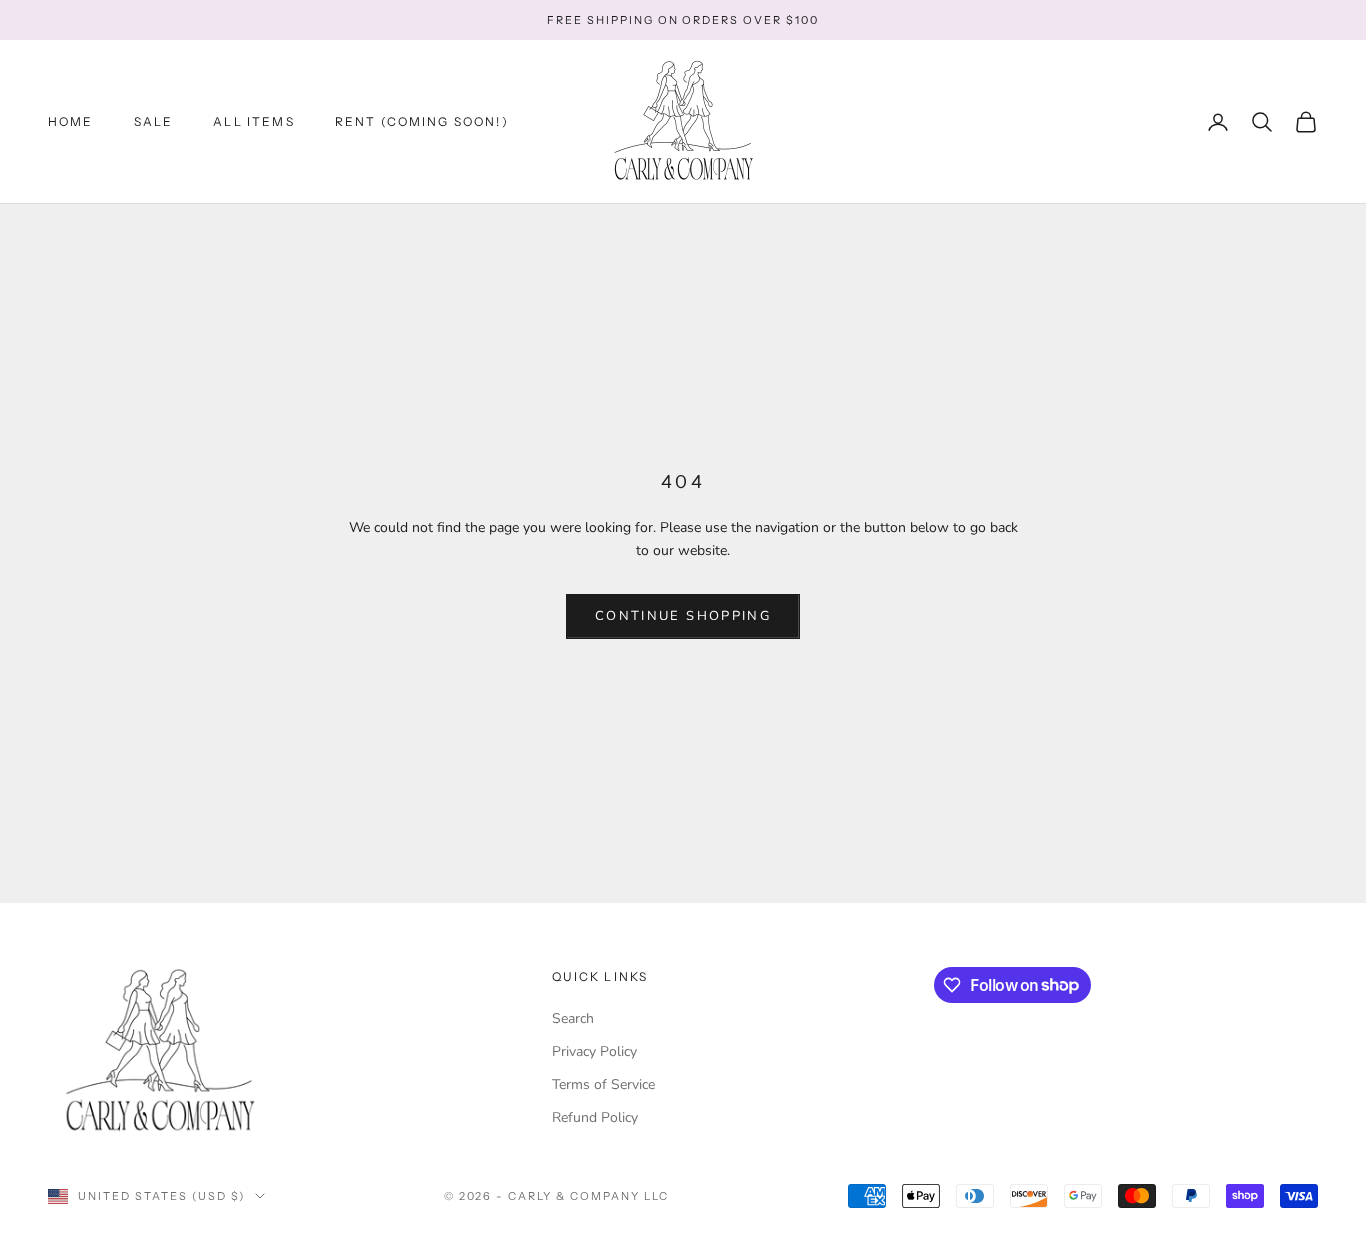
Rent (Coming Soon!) (422, 121)
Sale (154, 121)
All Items (253, 121)
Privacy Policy (594, 1051)
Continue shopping (683, 616)
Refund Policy (595, 1117)
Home (71, 121)
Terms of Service (603, 1084)
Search (573, 1018)
